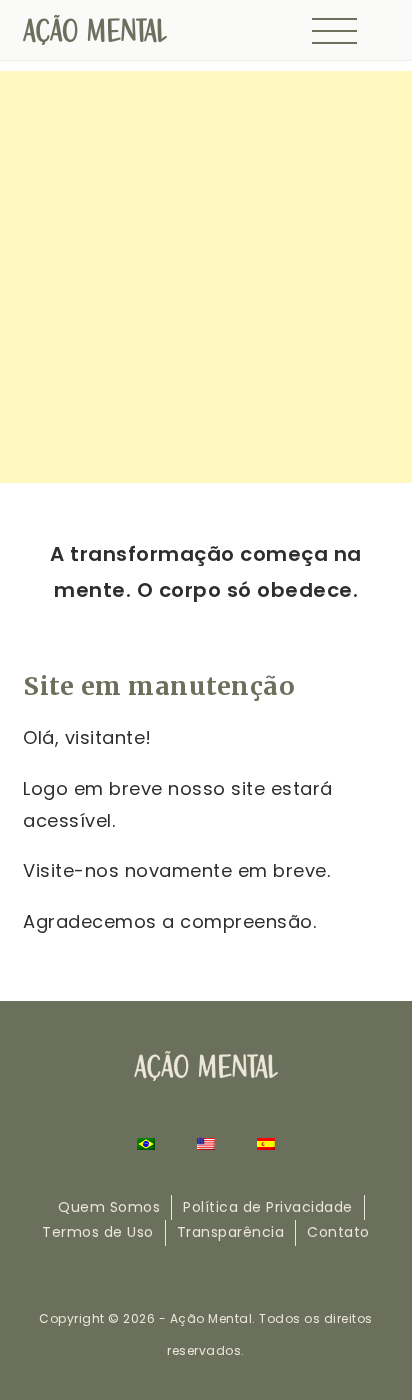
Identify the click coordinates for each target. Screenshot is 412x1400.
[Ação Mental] (95, 28)
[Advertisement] (206, 277)
